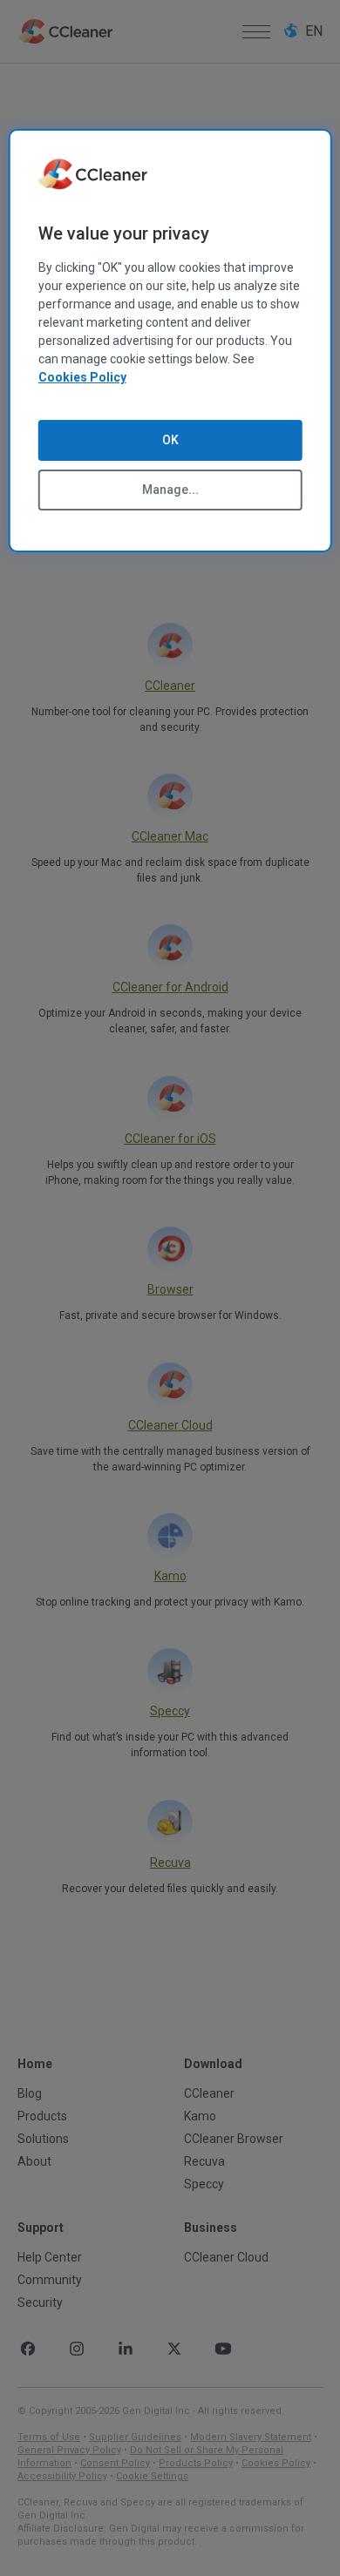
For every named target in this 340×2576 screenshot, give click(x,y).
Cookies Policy (82, 377)
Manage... (170, 490)
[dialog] (170, 341)
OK (170, 440)
